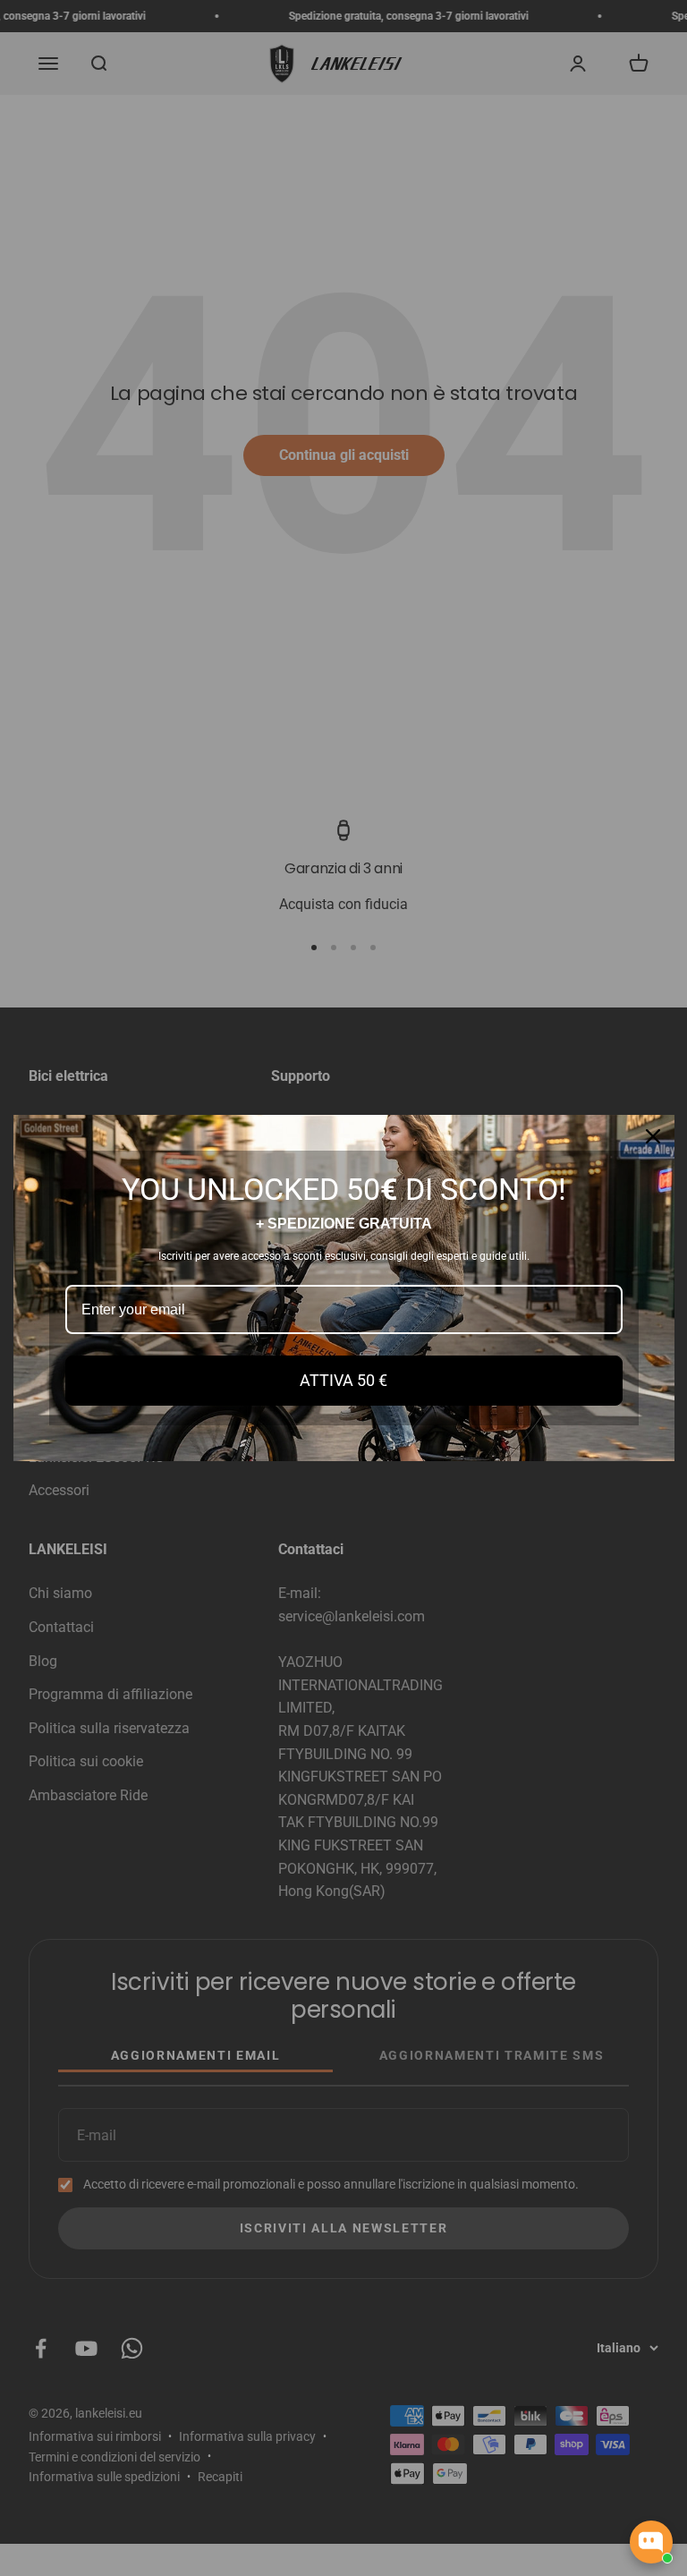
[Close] (653, 1136)
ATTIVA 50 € (343, 1380)
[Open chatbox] (651, 2542)
